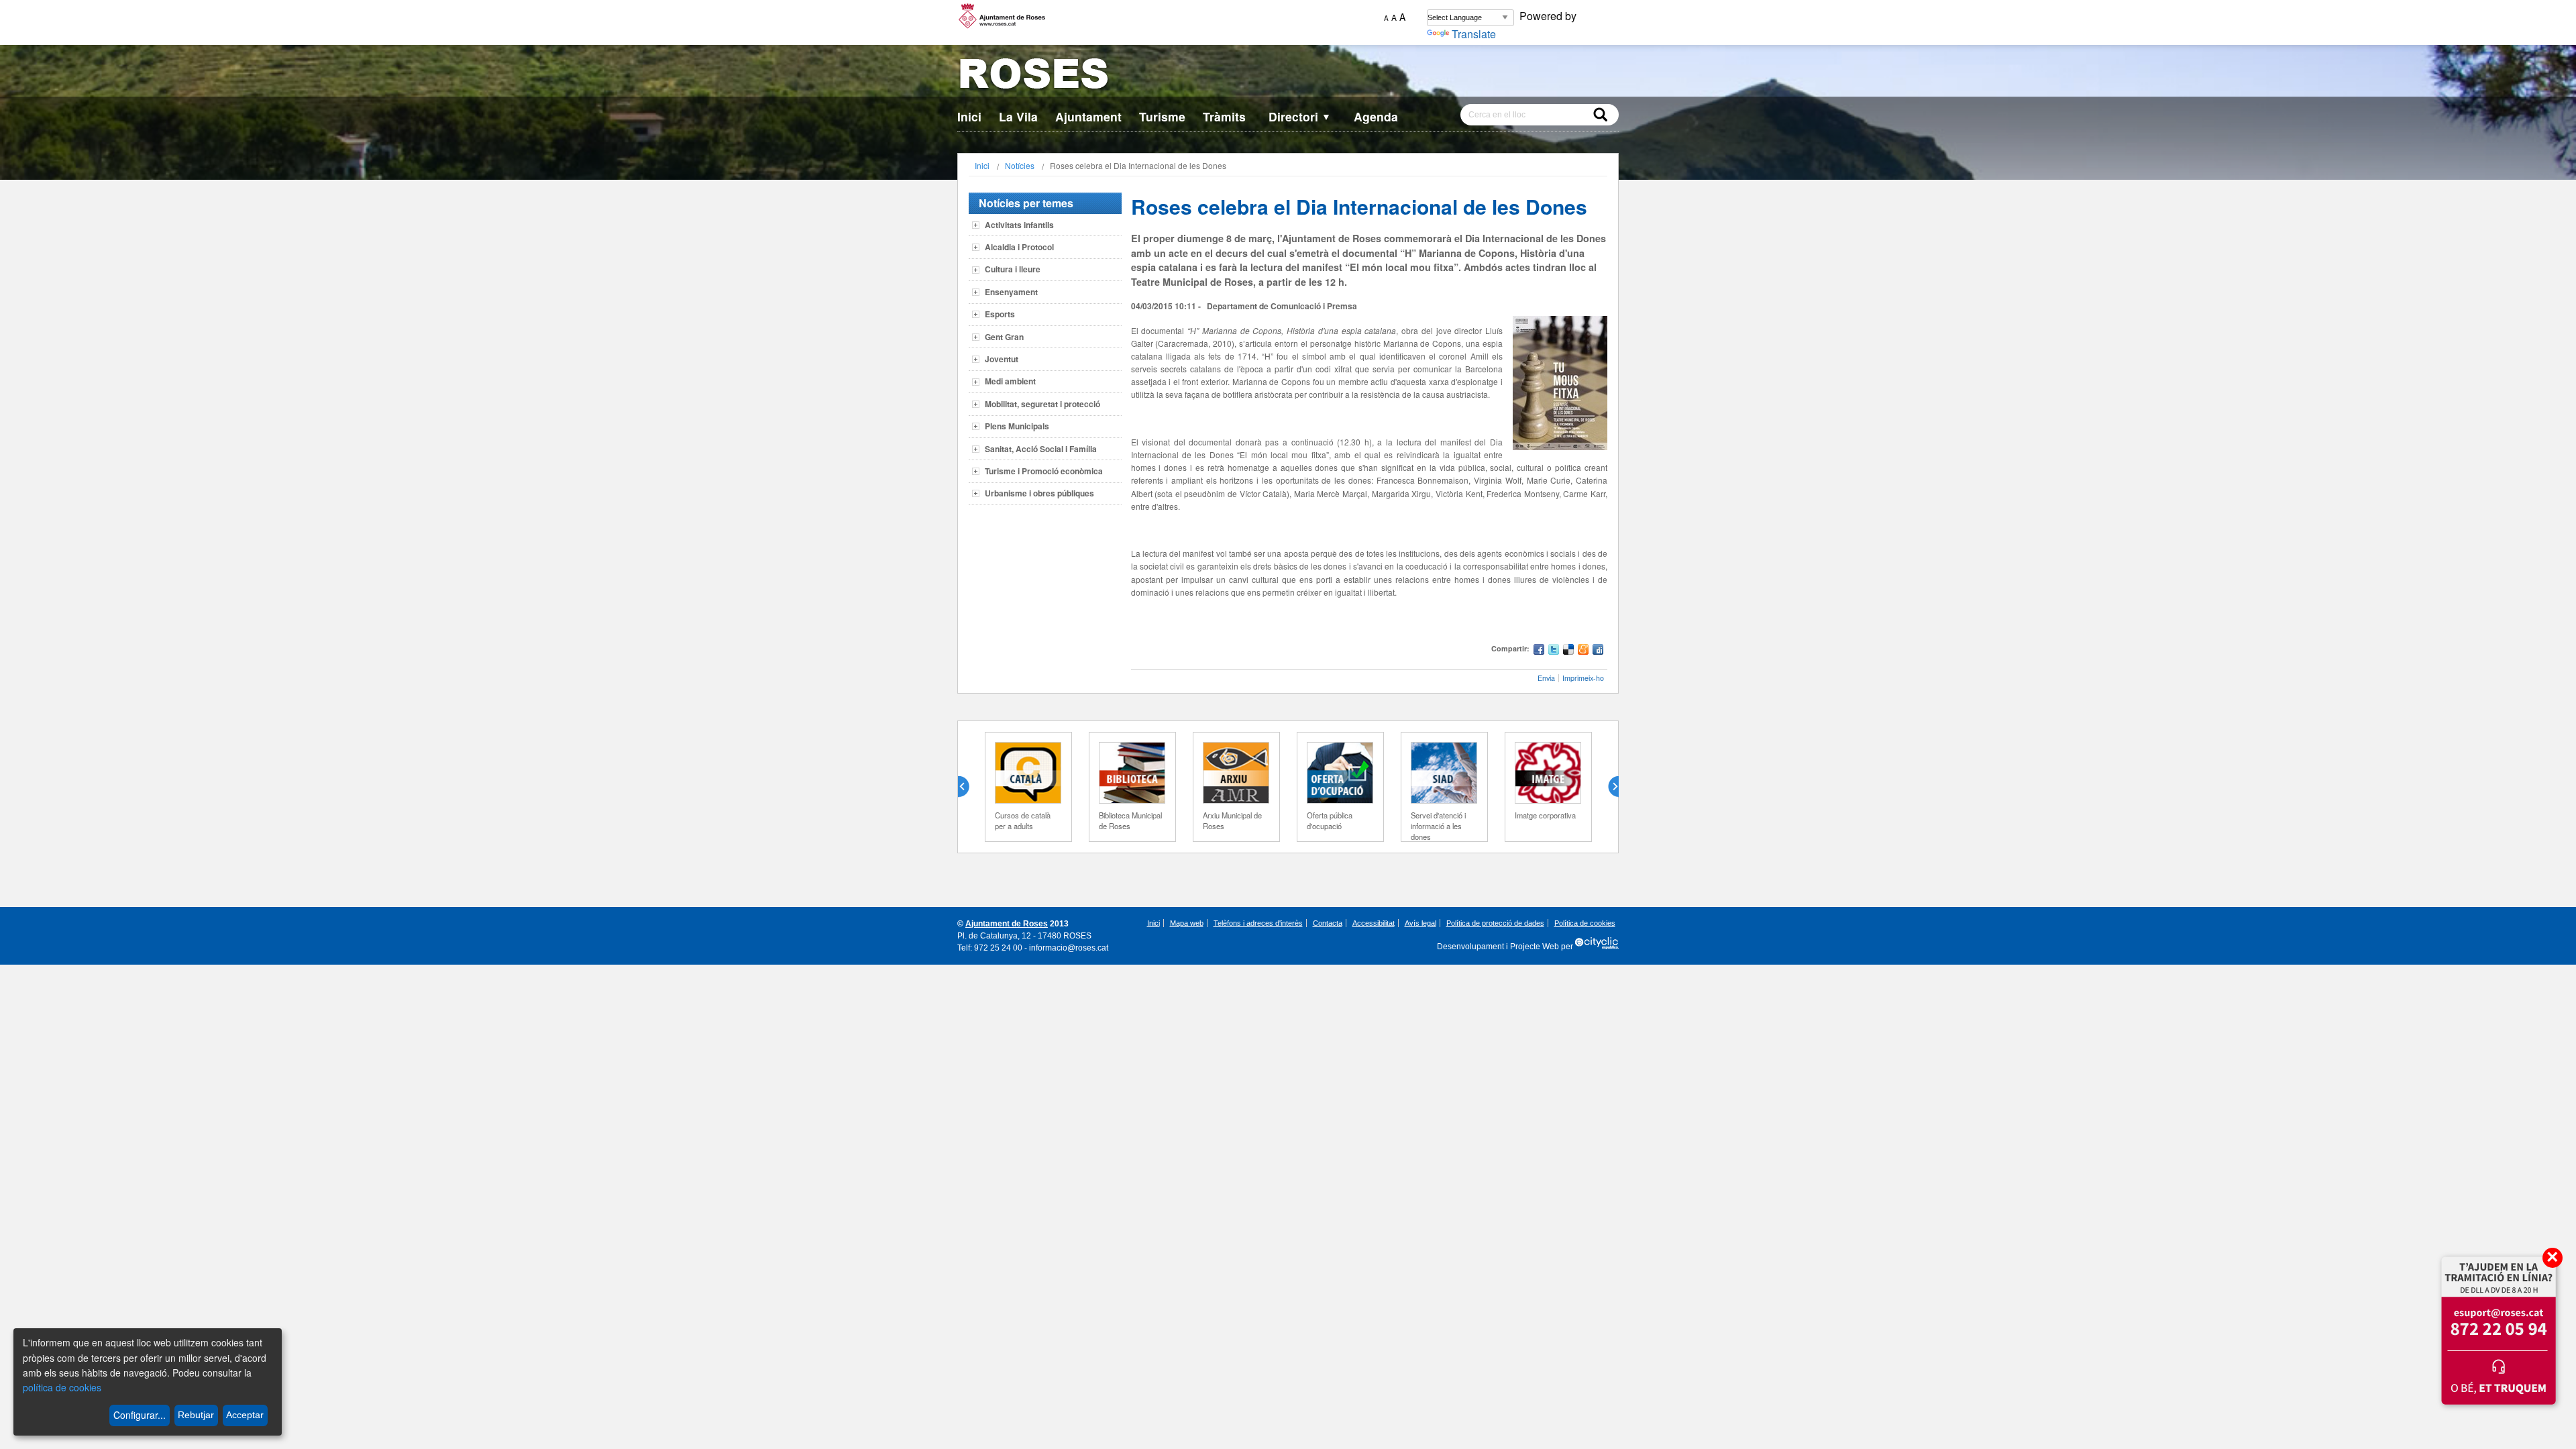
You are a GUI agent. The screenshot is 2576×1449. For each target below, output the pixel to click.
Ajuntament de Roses (1007, 924)
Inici (969, 116)
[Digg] (1598, 651)
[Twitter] (1554, 651)
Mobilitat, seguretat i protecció (1042, 404)
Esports (1000, 314)
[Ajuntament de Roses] (1288, 76)
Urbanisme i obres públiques (1039, 493)
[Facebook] (1539, 651)
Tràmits (1224, 116)
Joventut (1002, 359)
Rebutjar (196, 1415)
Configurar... (140, 1415)
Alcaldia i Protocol (1019, 247)
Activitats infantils (1019, 225)
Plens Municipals (1017, 426)
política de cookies (62, 1387)
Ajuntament (1088, 116)
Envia (1546, 678)
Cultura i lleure (1013, 269)
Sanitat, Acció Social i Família (1041, 449)
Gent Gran (1004, 337)
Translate (1474, 34)
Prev (969, 787)
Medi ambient (1010, 381)
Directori (1300, 116)
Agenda (1376, 116)
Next (1608, 787)
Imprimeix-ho (1583, 678)
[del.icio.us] (1568, 651)
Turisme (1162, 116)
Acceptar (245, 1415)
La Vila (1018, 116)
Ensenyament (1011, 292)
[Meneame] (1583, 651)
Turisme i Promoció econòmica (1044, 471)
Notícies (1020, 165)
